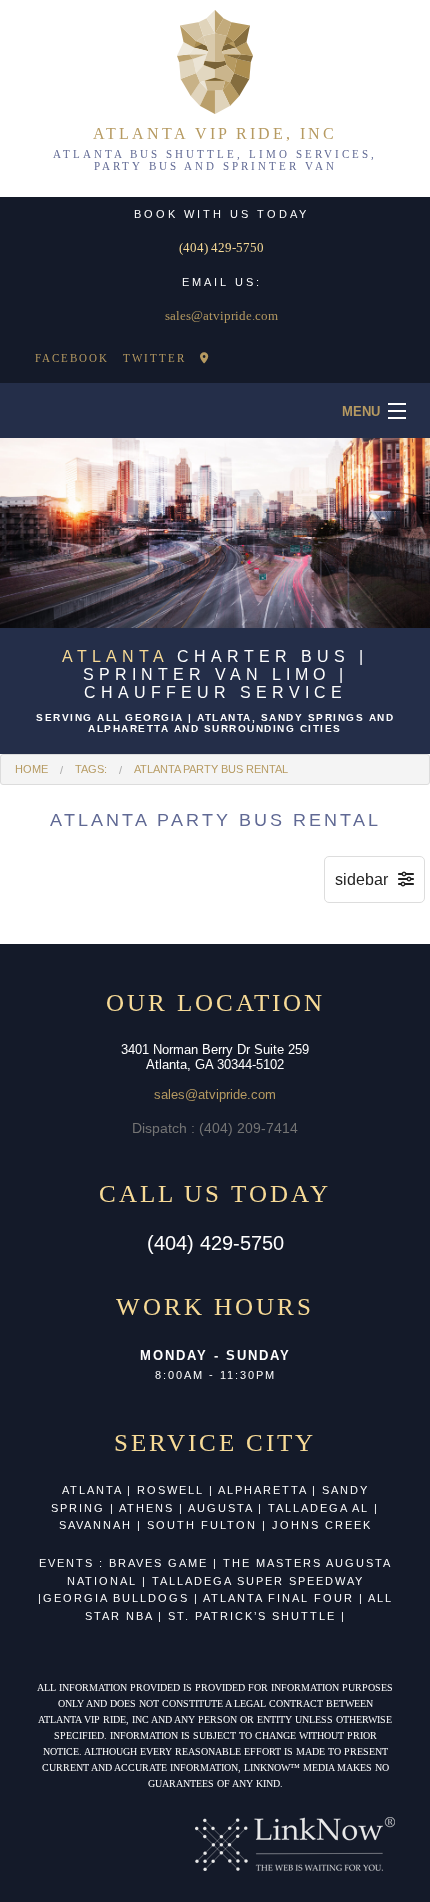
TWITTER (154, 358)
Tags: (91, 769)
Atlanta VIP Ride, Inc (215, 133)
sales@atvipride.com (221, 315)
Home (31, 769)
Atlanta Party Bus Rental (211, 769)
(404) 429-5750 (221, 247)
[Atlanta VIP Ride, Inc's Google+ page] (205, 358)
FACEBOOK (72, 358)
